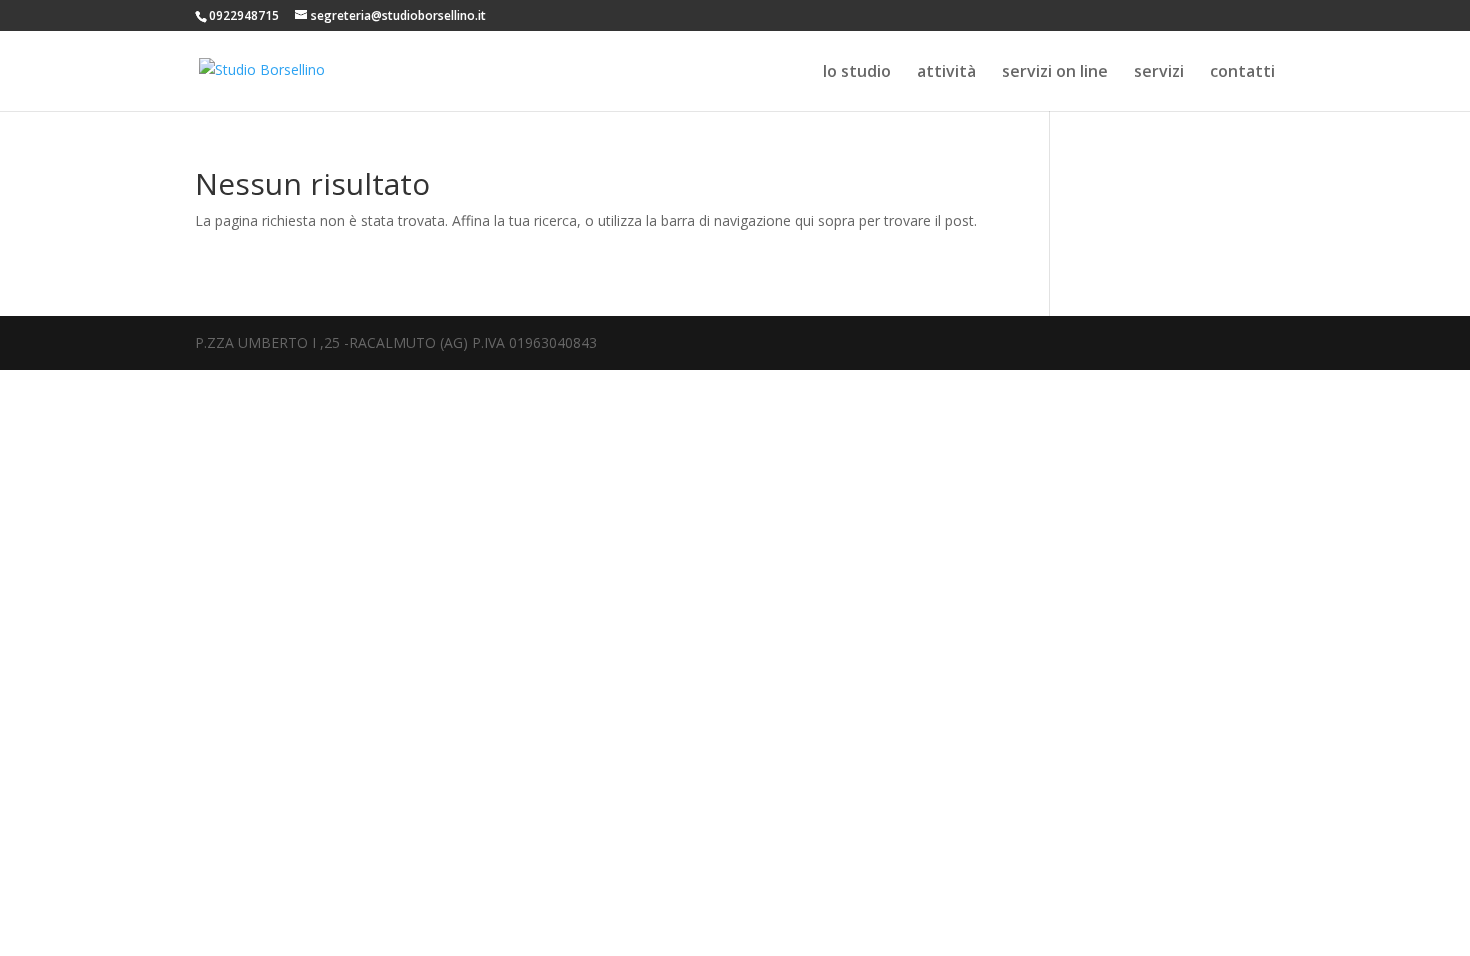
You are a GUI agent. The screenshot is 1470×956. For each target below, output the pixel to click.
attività (946, 73)
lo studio (857, 73)
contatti (1242, 73)
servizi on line (1055, 73)
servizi (1159, 73)
